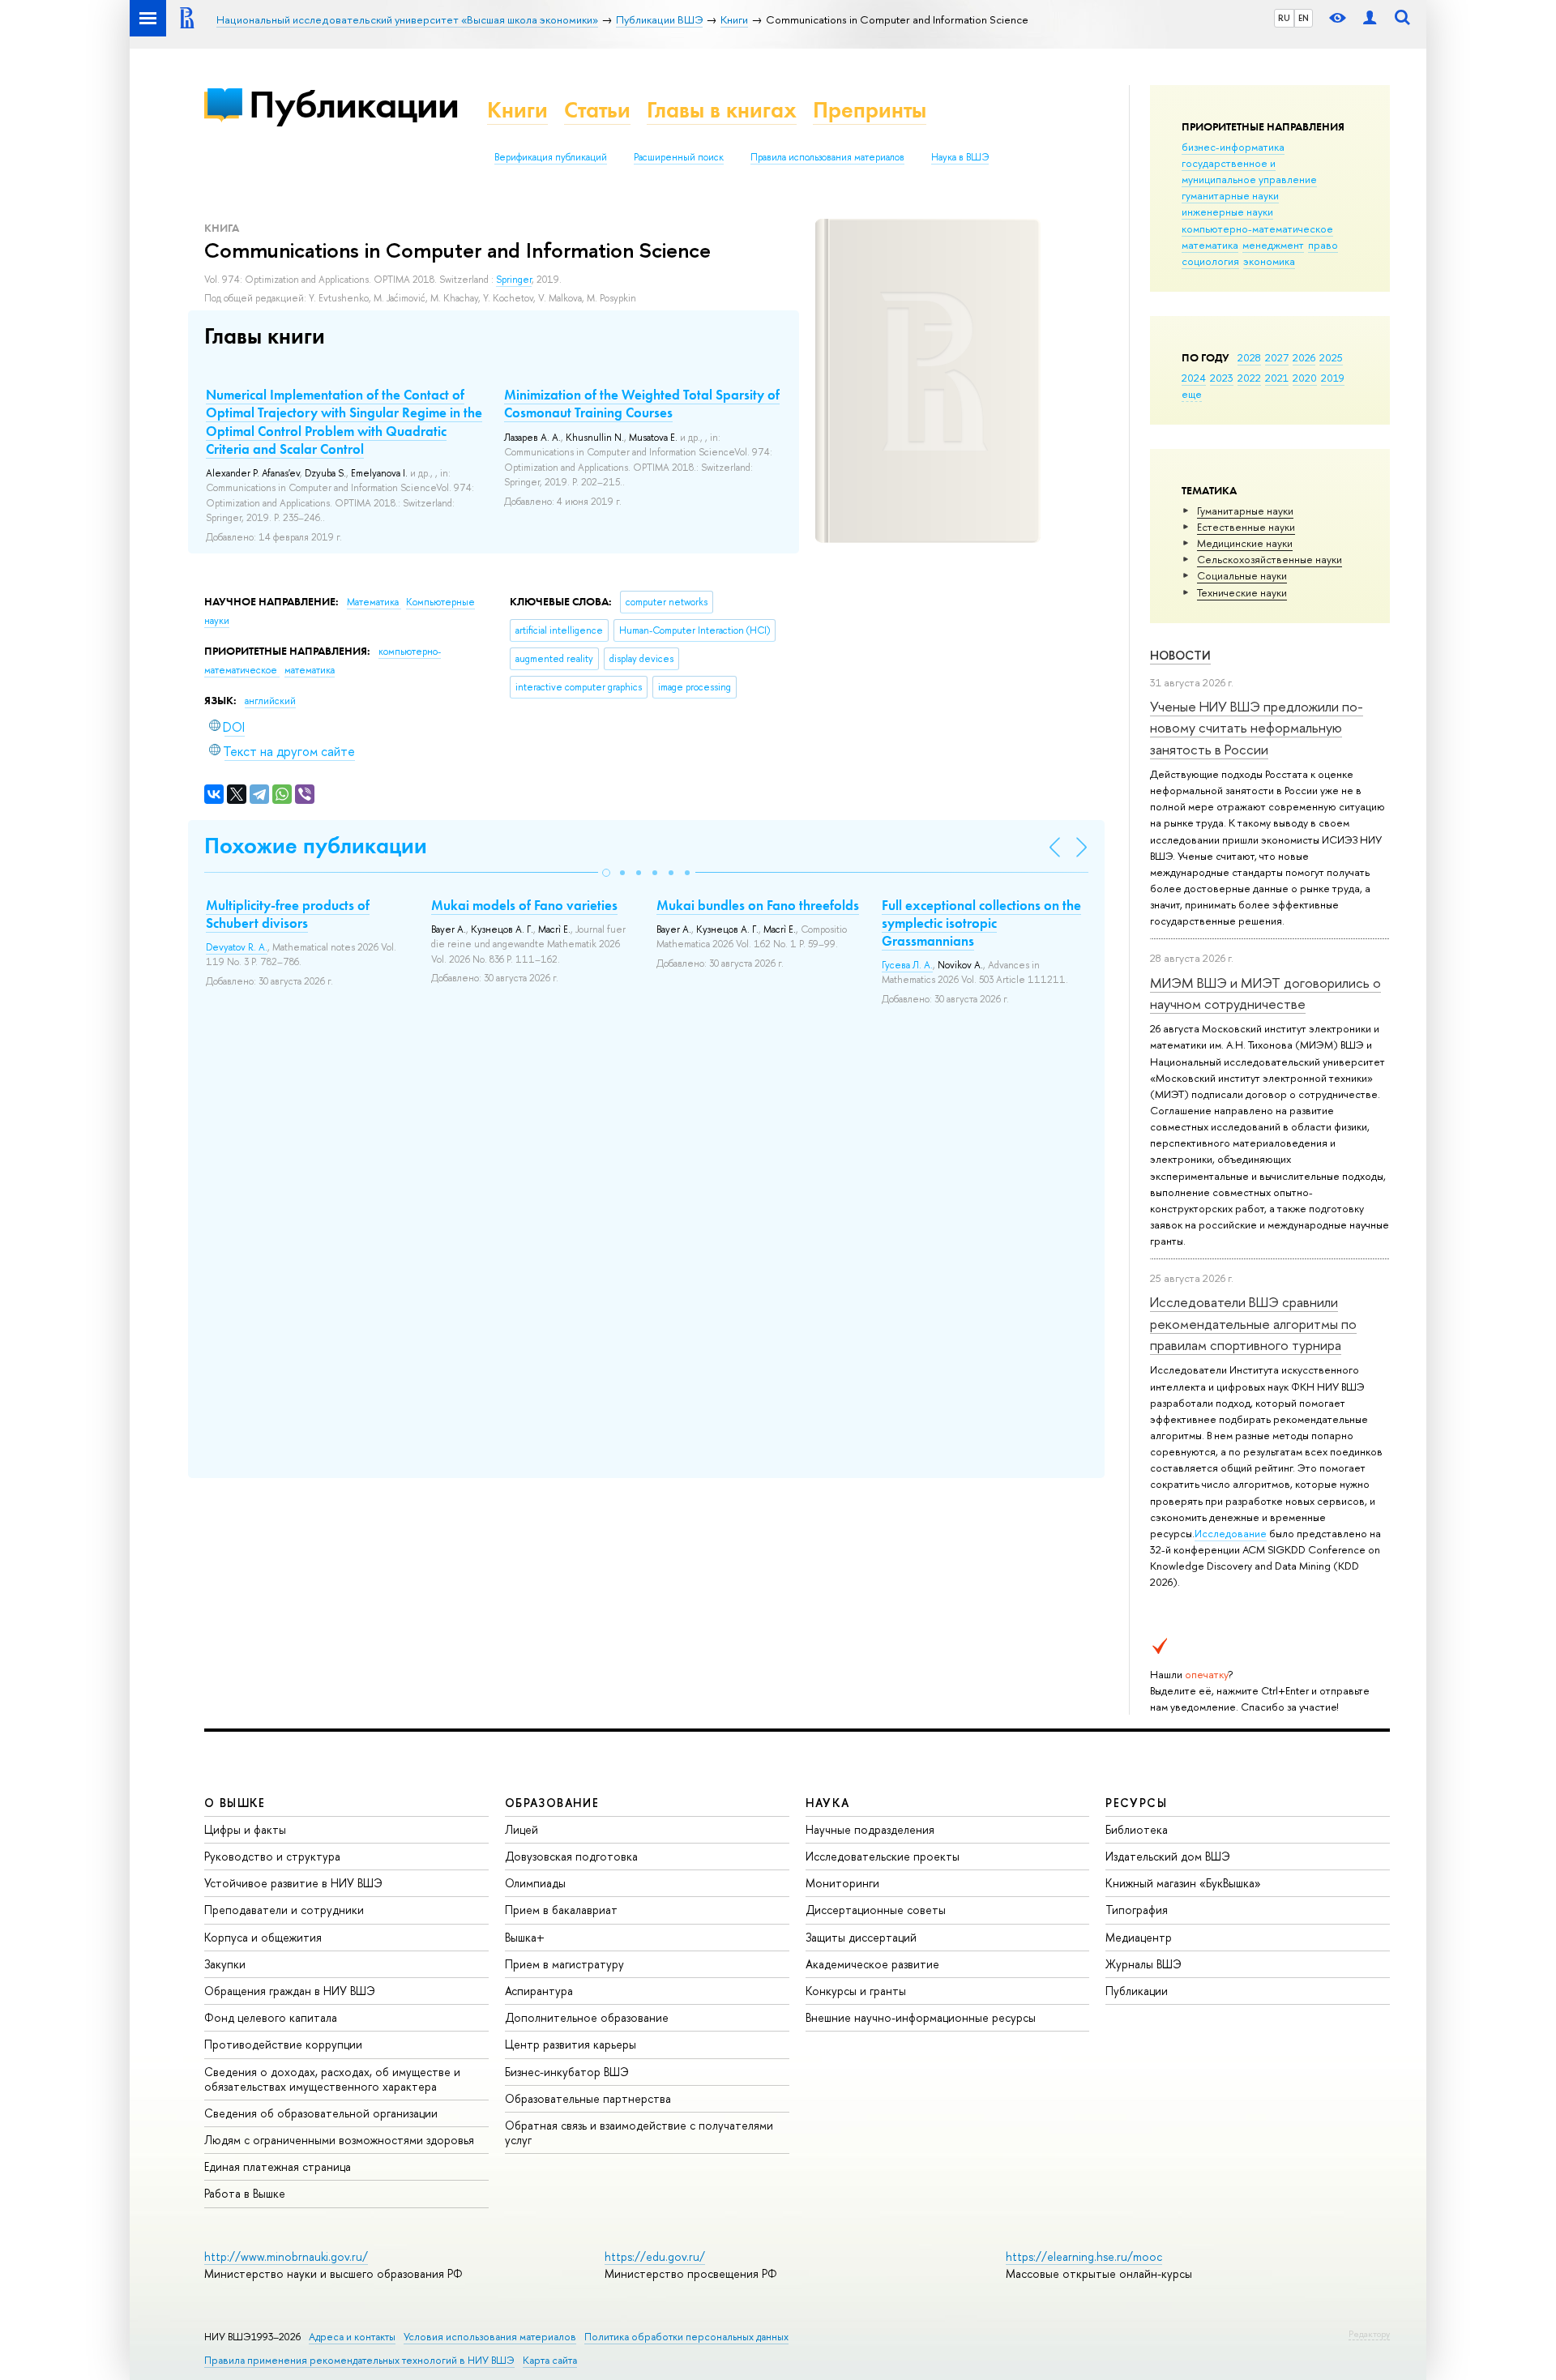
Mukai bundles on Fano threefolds (758, 905)
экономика (1269, 261)
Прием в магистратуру (564, 1964)
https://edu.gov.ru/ (655, 2256)
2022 (1249, 378)
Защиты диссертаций (861, 1937)
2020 (1305, 378)
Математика (374, 602)
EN (1304, 18)
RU (1284, 18)
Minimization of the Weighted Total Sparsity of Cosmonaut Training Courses (642, 404)
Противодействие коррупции (283, 2044)
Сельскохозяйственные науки (1270, 559)
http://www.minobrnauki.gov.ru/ (286, 2256)
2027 (1277, 357)
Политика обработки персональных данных (686, 2337)
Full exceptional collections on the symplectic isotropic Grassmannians (981, 923)
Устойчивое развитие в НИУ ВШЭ (293, 1883)
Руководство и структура (272, 1856)
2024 (1194, 378)
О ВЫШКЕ (235, 1803)
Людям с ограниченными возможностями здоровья (339, 2140)
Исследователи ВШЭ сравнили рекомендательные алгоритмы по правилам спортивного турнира (1253, 1323)
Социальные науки (1242, 575)
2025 (1331, 357)
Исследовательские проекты (883, 1856)
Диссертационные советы (876, 1910)
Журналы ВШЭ (1143, 1964)
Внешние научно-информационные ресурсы (921, 2017)
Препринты (870, 110)
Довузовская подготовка (571, 1856)
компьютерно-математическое (1257, 229)
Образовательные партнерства (588, 2098)
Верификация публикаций (551, 157)
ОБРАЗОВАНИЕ (552, 1803)
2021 (1277, 378)
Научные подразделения (870, 1829)
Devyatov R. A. (237, 947)
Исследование (1231, 1533)
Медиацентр (1139, 1937)
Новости (1180, 655)
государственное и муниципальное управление (1249, 171)
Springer (514, 280)
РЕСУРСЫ (1136, 1803)
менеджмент (1273, 245)
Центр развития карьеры (571, 2044)
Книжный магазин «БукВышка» (1183, 1883)
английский (270, 701)
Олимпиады (535, 1883)
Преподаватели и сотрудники (284, 1910)
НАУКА (828, 1803)
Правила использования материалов (827, 157)
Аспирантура (539, 1991)
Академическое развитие (872, 1964)
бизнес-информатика (1233, 147)
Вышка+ (525, 1937)
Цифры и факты (245, 1829)
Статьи (597, 110)
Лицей (522, 1829)
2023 (1222, 378)
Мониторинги (842, 1883)
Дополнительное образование (587, 2017)
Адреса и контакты (352, 2337)
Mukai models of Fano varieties (524, 905)
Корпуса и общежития (263, 1937)
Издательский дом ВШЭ (1168, 1856)
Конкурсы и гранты (856, 1991)
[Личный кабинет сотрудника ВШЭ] (1370, 18)
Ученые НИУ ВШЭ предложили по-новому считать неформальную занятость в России (1257, 728)
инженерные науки (1227, 212)
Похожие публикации (316, 846)
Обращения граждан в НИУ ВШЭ (290, 1991)
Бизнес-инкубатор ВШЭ (567, 2072)
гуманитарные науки (1230, 195)
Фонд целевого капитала (271, 2017)
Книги (517, 110)
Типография (1137, 1910)
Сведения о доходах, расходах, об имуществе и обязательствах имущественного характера (332, 2079)
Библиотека (1137, 1829)
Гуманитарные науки (1245, 511)
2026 (1304, 357)
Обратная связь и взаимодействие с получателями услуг (639, 2132)
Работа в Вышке (245, 2193)
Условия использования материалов (490, 2337)
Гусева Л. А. (907, 965)
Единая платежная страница (278, 2166)
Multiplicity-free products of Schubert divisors (288, 914)
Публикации (354, 104)
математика (1210, 245)
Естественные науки (1246, 527)
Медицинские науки (1245, 543)
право (1323, 245)
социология (1210, 261)
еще (1192, 394)
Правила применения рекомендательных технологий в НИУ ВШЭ (359, 2360)
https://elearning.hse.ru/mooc (1084, 2256)
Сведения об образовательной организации (321, 2113)
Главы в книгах (722, 110)
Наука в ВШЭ (960, 157)
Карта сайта (550, 2360)
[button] (606, 873)
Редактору (1369, 2334)
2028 (1249, 357)
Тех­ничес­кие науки (1242, 592)
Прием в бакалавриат (561, 1910)
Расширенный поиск (679, 157)
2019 (1333, 378)
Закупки (225, 1964)
